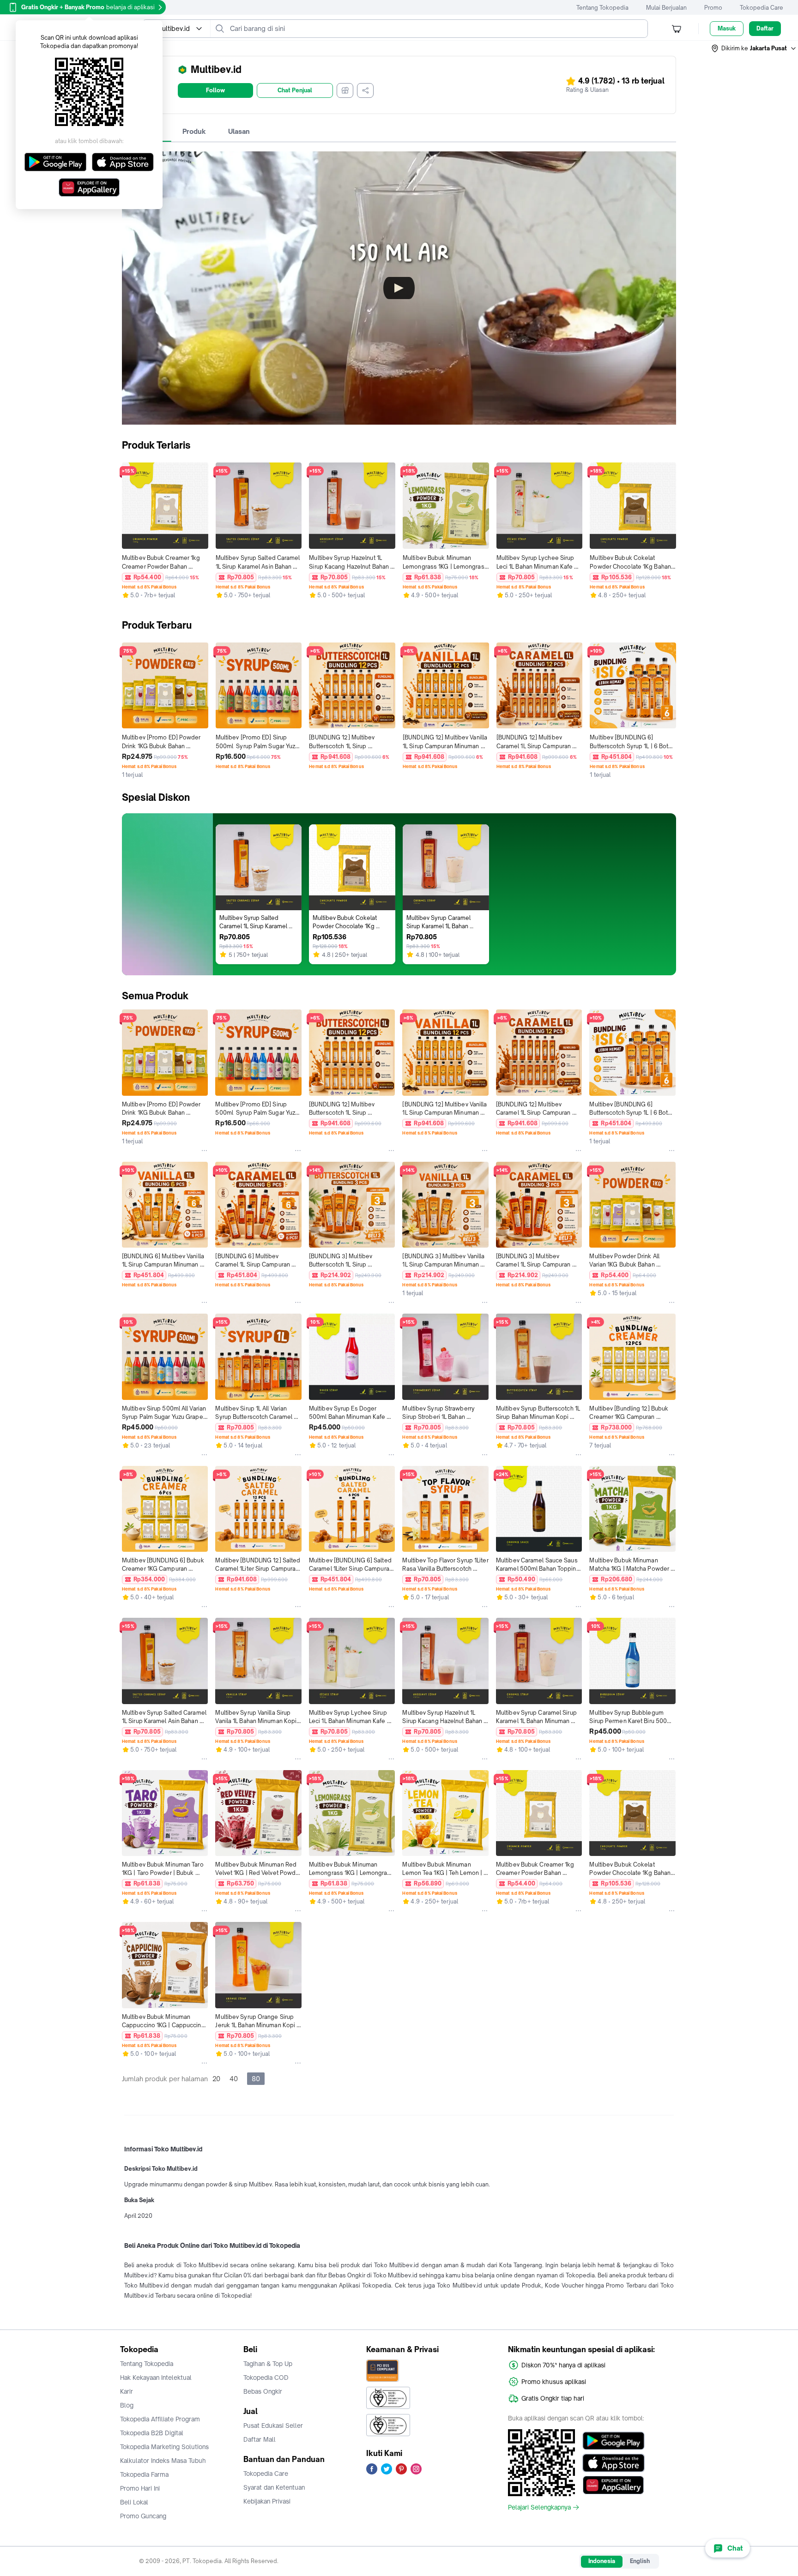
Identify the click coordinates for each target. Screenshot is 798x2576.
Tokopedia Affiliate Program (160, 2419)
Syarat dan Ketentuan (274, 2487)
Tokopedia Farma (144, 2474)
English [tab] (640, 2561)
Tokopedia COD (266, 2378)
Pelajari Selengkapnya (539, 2507)
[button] (754, 48)
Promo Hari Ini (140, 2488)
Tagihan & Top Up (268, 2364)
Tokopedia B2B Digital (152, 2433)
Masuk (727, 28)
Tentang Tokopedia (602, 8)
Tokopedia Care (762, 8)
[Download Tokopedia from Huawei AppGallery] (614, 2485)
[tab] (194, 132)
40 (234, 2079)
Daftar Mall (260, 2439)
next (672, 532)
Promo (713, 8)
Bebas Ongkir (263, 2391)
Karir (127, 2391)
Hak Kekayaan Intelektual (156, 2378)
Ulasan (239, 131)
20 (216, 2079)
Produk (194, 131)
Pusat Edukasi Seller (273, 2426)
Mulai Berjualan (666, 8)
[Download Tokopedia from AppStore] (614, 2463)
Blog (127, 2405)
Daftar (765, 28)
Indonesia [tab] (602, 2561)
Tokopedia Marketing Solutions (164, 2447)
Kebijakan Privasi (267, 2501)
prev (126, 532)
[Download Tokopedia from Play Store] (614, 2441)
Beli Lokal (134, 2502)
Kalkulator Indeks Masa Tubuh (163, 2461)
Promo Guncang (143, 2516)
